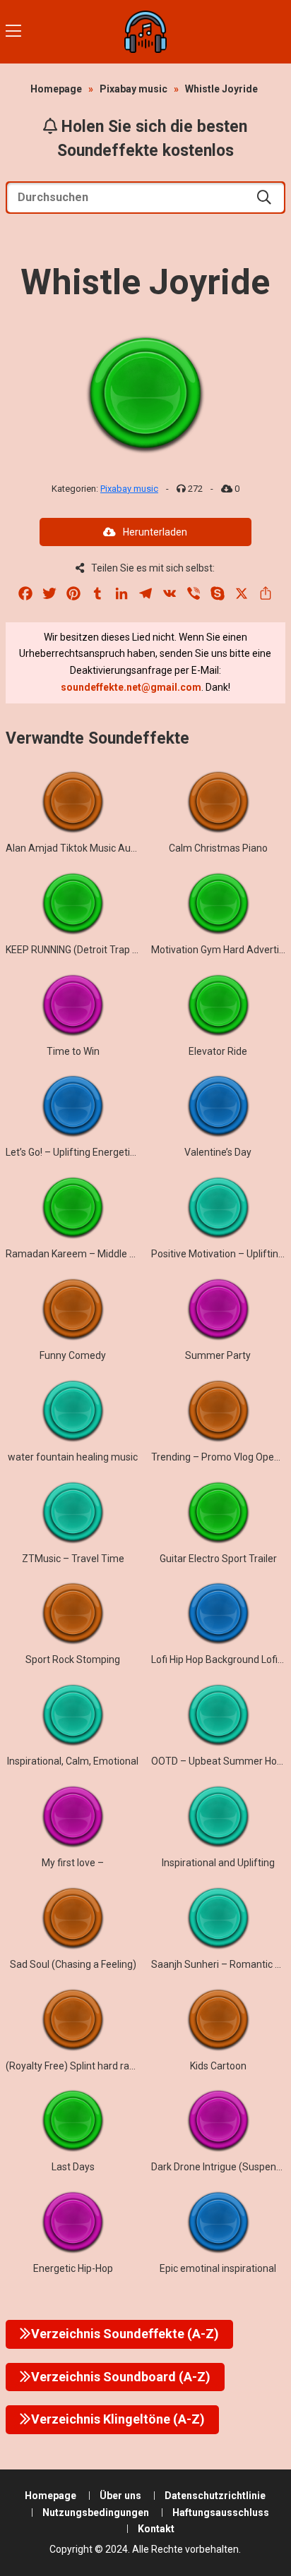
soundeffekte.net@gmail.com (131, 687)
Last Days (73, 2167)
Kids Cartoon (218, 2066)
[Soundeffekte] (145, 32)
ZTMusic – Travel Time (73, 1559)
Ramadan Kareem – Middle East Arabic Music (107, 1254)
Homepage (56, 89)
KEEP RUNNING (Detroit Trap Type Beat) (94, 950)
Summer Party (218, 1355)
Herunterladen (155, 532)
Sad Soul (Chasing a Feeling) (73, 1964)
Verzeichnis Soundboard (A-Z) (121, 2377)
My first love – (73, 1863)
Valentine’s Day (218, 1152)
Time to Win (73, 1051)
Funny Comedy (73, 1355)
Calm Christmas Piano (218, 848)
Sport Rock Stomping (73, 1659)
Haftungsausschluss (221, 2512)
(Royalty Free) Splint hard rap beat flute (93, 2066)
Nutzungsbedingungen (96, 2512)
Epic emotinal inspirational (218, 2268)
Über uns (120, 2496)
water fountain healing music (73, 1457)
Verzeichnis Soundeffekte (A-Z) (125, 2334)
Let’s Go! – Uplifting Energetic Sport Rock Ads (106, 1152)
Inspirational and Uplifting (218, 1863)
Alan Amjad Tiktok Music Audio (75, 848)
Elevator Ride (218, 1051)
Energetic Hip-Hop (73, 2268)
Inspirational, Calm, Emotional (73, 1761)
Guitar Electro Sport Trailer (218, 1559)
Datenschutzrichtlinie (215, 2496)
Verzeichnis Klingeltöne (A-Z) (118, 2419)
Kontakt (156, 2529)
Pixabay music (133, 89)
